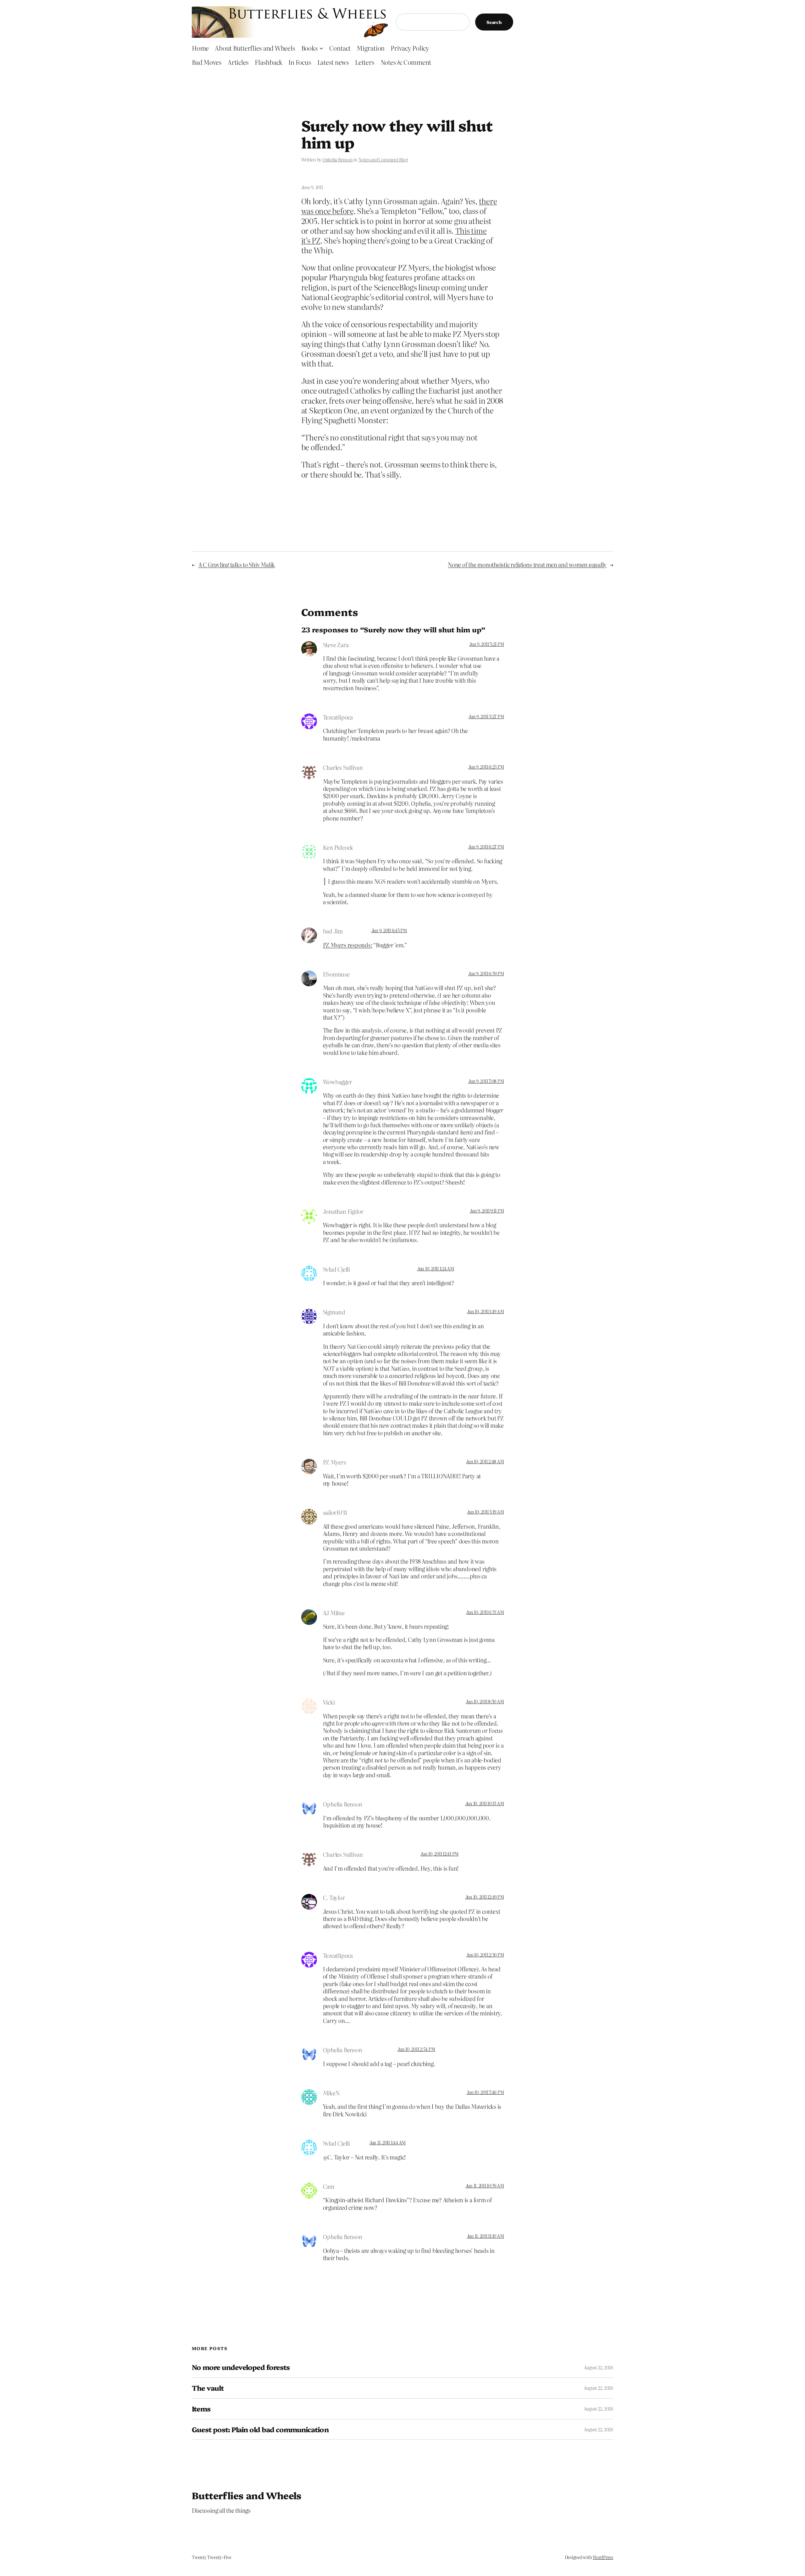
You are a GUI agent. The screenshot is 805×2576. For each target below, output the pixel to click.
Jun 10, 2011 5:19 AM (485, 1512)
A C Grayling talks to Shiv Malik (237, 565)
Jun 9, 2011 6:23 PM (486, 767)
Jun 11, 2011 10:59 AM (485, 2186)
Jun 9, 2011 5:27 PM (486, 716)
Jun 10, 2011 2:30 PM (485, 1955)
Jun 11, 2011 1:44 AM (388, 2142)
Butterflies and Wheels (247, 2495)
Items (201, 2409)
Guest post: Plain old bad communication (260, 2430)
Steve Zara (336, 645)
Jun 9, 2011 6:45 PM (389, 930)
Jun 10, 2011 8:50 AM (485, 1701)
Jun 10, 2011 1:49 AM (485, 1311)
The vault (208, 2388)
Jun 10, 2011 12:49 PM (485, 1897)
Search (494, 22)
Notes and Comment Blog (383, 160)
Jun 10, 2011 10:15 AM (485, 1803)
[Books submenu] (321, 48)
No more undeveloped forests (241, 2367)
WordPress (603, 2557)
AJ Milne (334, 1613)
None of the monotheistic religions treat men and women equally (527, 565)
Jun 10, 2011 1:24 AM (436, 1268)
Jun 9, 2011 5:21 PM (486, 644)
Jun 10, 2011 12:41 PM (439, 1854)
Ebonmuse (336, 974)
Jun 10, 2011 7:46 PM (485, 2092)
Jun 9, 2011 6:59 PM (486, 973)
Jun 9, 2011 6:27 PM (486, 847)
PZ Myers (335, 1462)
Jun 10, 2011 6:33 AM (485, 1612)
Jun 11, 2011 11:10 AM (486, 2236)
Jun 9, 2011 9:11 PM (487, 1211)
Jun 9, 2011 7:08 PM (486, 1081)
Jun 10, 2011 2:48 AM (485, 1461)
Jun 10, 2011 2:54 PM (416, 2049)
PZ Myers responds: (348, 945)
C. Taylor (334, 1898)
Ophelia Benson (338, 160)
